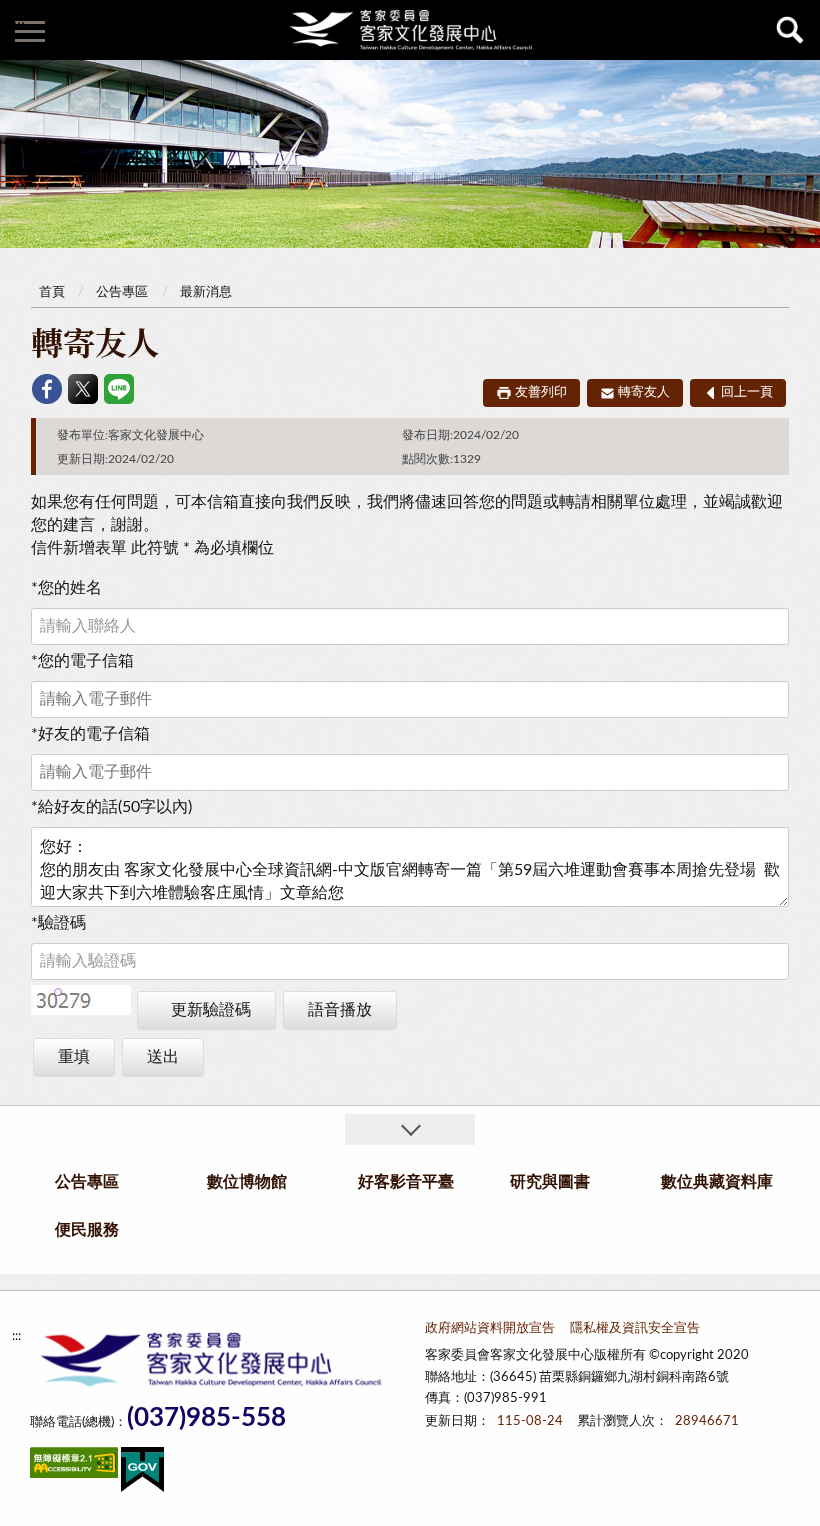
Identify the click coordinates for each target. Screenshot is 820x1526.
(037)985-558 (206, 1418)
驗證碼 (58, 923)
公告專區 (122, 292)
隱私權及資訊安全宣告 (635, 1328)
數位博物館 (247, 1182)
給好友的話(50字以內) (111, 807)
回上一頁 (747, 392)
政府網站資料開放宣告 (490, 1328)
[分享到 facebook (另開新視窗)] (47, 389)
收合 (410, 1129)
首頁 (52, 292)
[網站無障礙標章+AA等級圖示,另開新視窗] (74, 1466)
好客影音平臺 (406, 1182)
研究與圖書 (550, 1182)
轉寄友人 (644, 392)
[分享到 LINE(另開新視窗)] (119, 389)
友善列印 (541, 392)
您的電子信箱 (82, 661)
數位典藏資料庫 (717, 1182)
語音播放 (340, 1010)
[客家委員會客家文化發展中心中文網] (410, 30)
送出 (163, 1057)
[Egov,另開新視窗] (142, 1473)
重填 (74, 1057)
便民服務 (87, 1230)
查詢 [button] (790, 30)
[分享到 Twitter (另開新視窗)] (83, 389)
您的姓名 (66, 588)
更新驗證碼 (211, 1010)
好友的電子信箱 (90, 734)
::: (19, 19)
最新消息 (206, 292)
